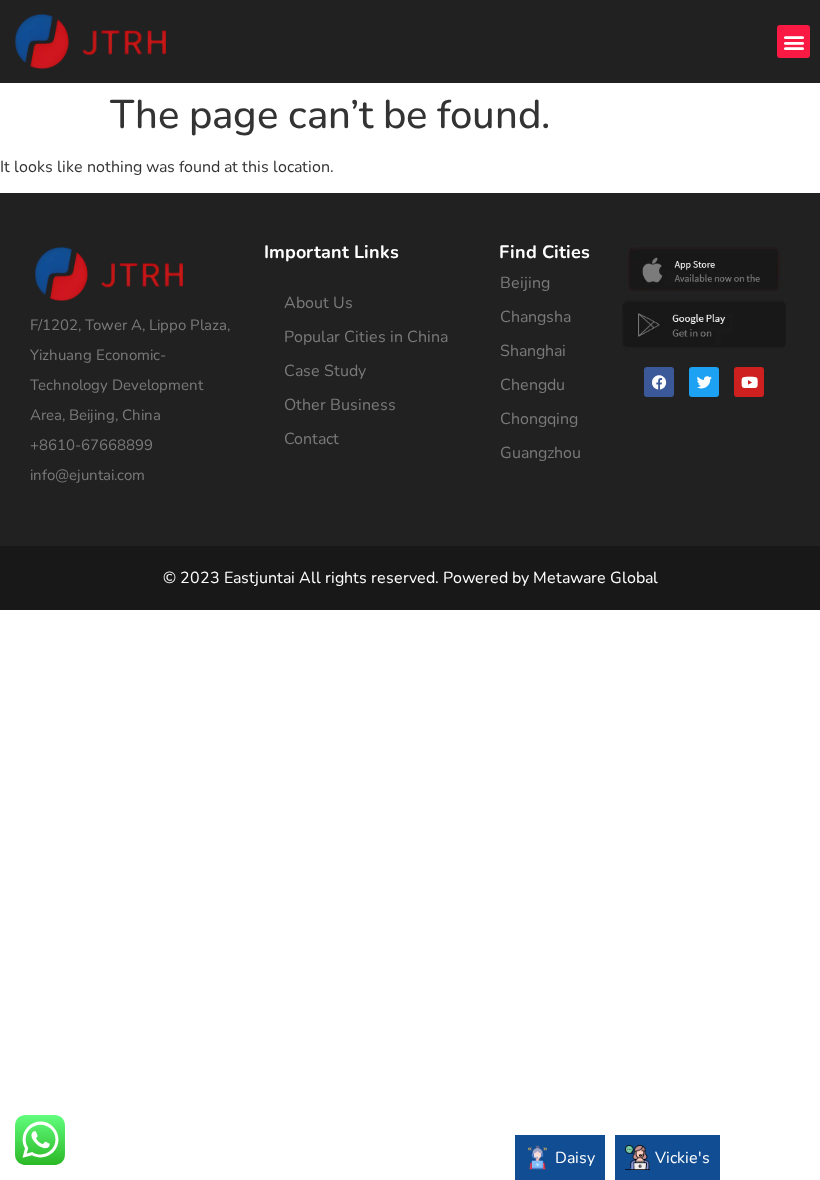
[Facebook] (659, 382)
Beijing (525, 283)
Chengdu (532, 385)
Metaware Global (595, 578)
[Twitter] (704, 382)
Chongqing (539, 419)
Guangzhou (540, 453)
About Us (318, 303)
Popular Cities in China (366, 337)
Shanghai (533, 351)
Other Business (340, 405)
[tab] (560, 1157)
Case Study (325, 371)
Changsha (535, 317)
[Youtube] (749, 382)
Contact (311, 439)
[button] (793, 41)
